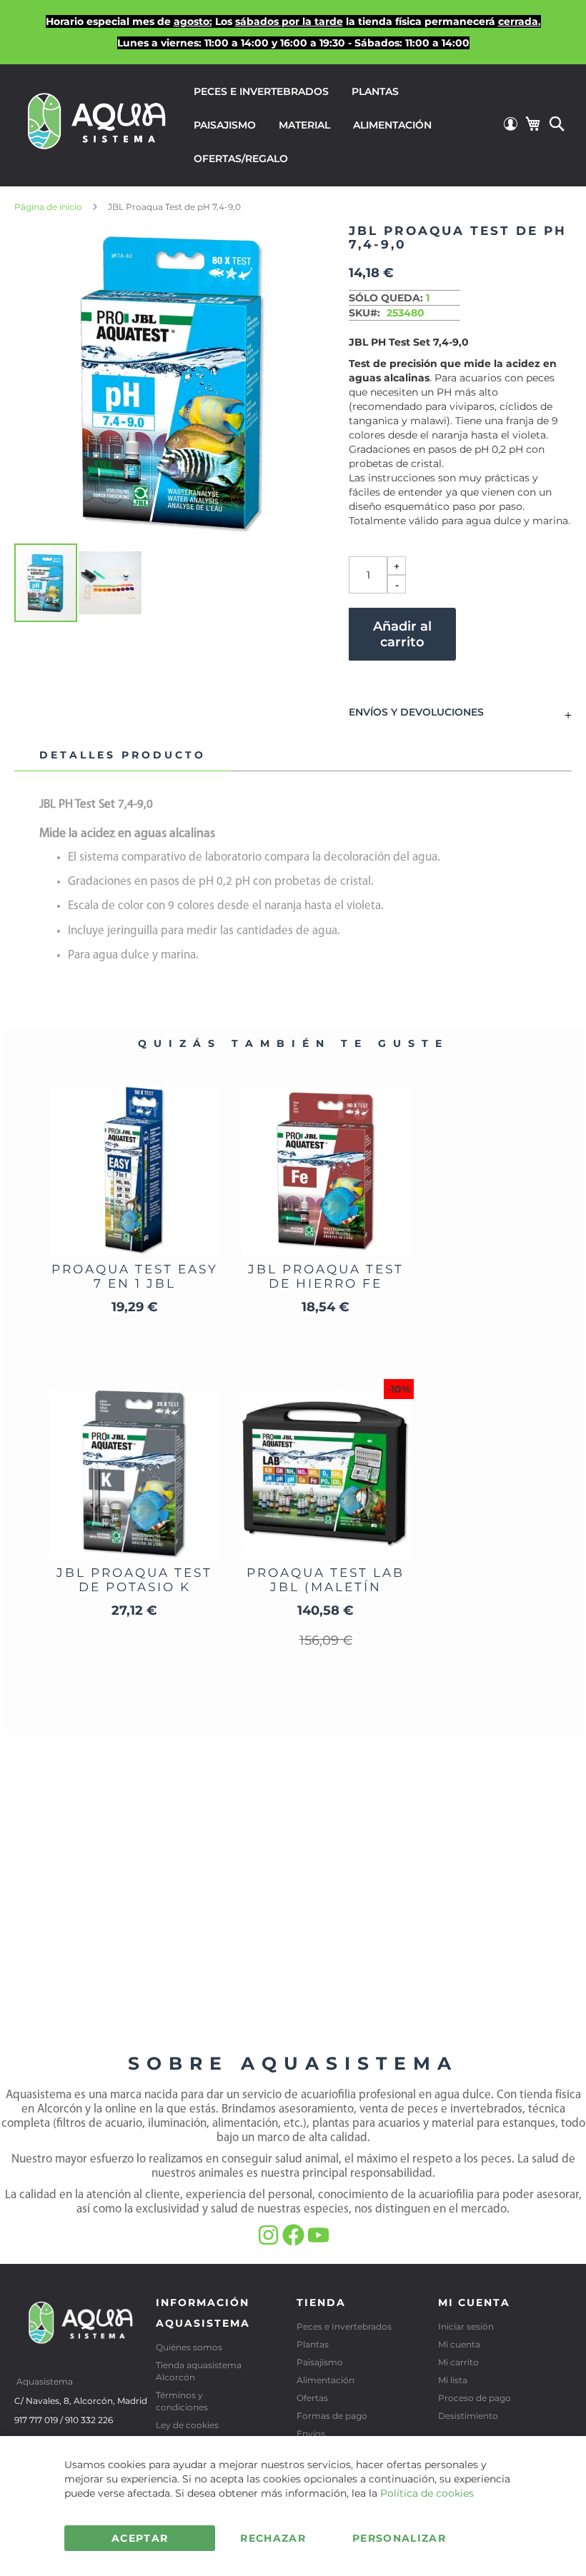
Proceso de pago (475, 2398)
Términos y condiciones (182, 2401)
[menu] (341, 125)
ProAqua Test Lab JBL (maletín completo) (326, 1587)
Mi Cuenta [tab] (474, 2302)
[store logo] (97, 124)
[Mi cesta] (532, 124)
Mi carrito (458, 2362)
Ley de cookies (187, 2425)
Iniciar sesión (466, 2326)
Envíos (311, 2434)
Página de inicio (48, 207)
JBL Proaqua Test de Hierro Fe (326, 1276)
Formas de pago (332, 2416)
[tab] (123, 756)
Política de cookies (427, 2493)
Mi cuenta (459, 2344)
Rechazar (273, 2538)
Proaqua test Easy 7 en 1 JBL (135, 1276)
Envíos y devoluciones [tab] (416, 713)
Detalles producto (123, 755)
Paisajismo (320, 2362)
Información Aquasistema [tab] (203, 2313)
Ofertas (312, 2398)
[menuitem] (261, 92)
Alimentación (326, 2380)
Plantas (313, 2344)
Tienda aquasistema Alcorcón (199, 2371)
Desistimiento (468, 2416)
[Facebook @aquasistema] (295, 2242)
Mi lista (453, 2380)
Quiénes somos (189, 2347)
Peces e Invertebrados (344, 2326)
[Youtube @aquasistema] (318, 2242)
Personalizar (399, 2538)
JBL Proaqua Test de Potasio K (134, 1580)
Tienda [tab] (321, 2302)
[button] (110, 583)
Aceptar (140, 2538)
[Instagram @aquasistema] (270, 2242)
